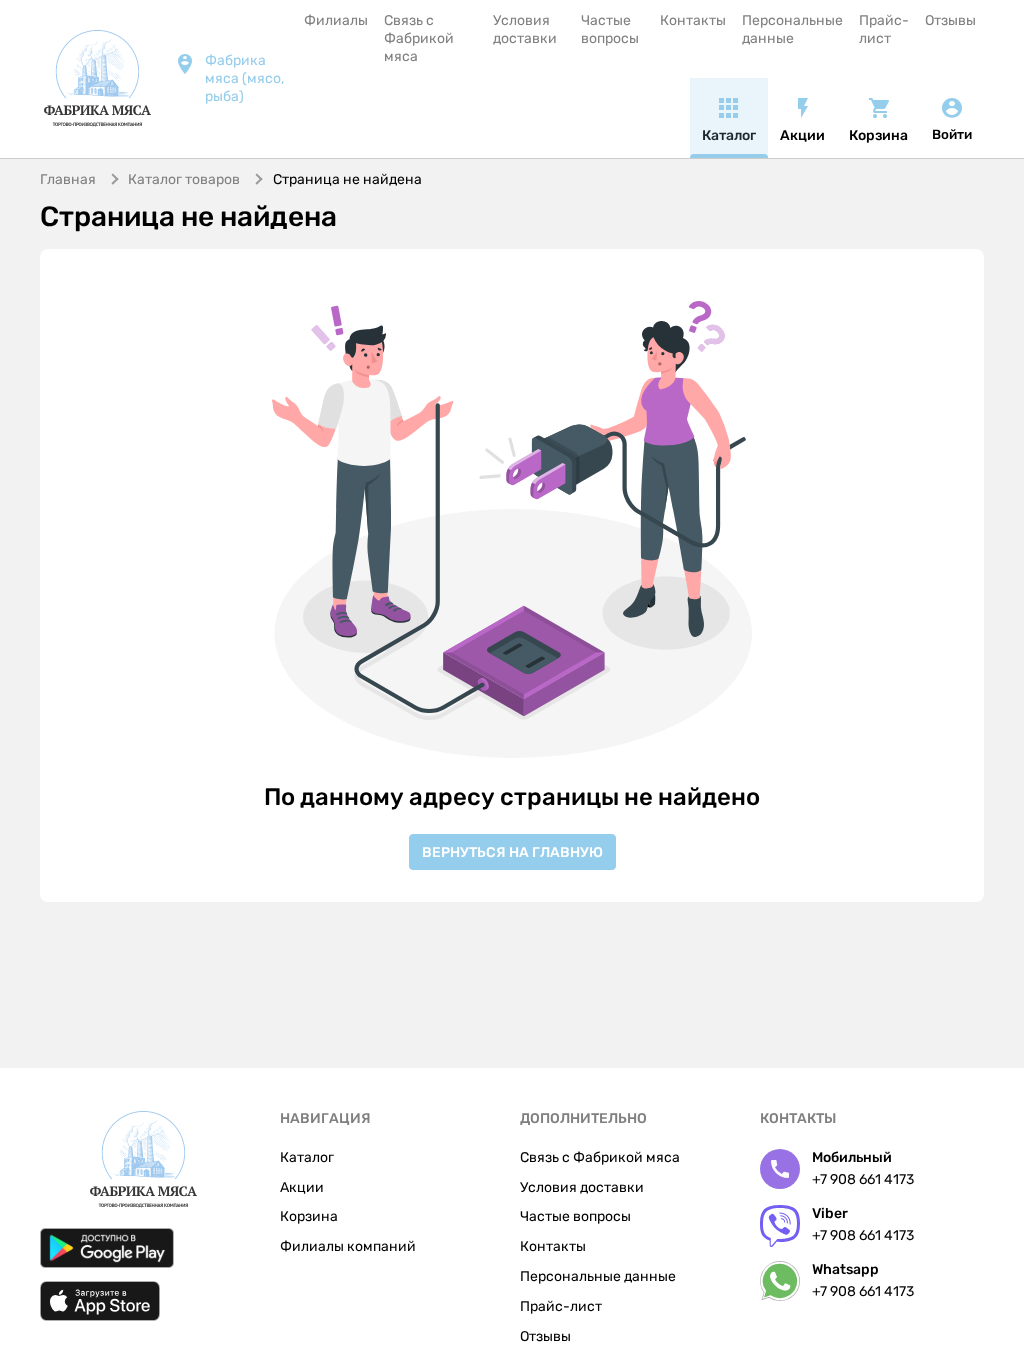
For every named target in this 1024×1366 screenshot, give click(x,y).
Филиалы (336, 20)
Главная (68, 179)
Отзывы (950, 20)
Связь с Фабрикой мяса (419, 38)
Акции (302, 1187)
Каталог (307, 1157)
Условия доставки (525, 29)
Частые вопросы (610, 29)
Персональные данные (792, 29)
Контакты (693, 20)
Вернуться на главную (512, 852)
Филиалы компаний (348, 1246)
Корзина (309, 1216)
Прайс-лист (884, 29)
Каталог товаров (184, 179)
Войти (952, 134)
